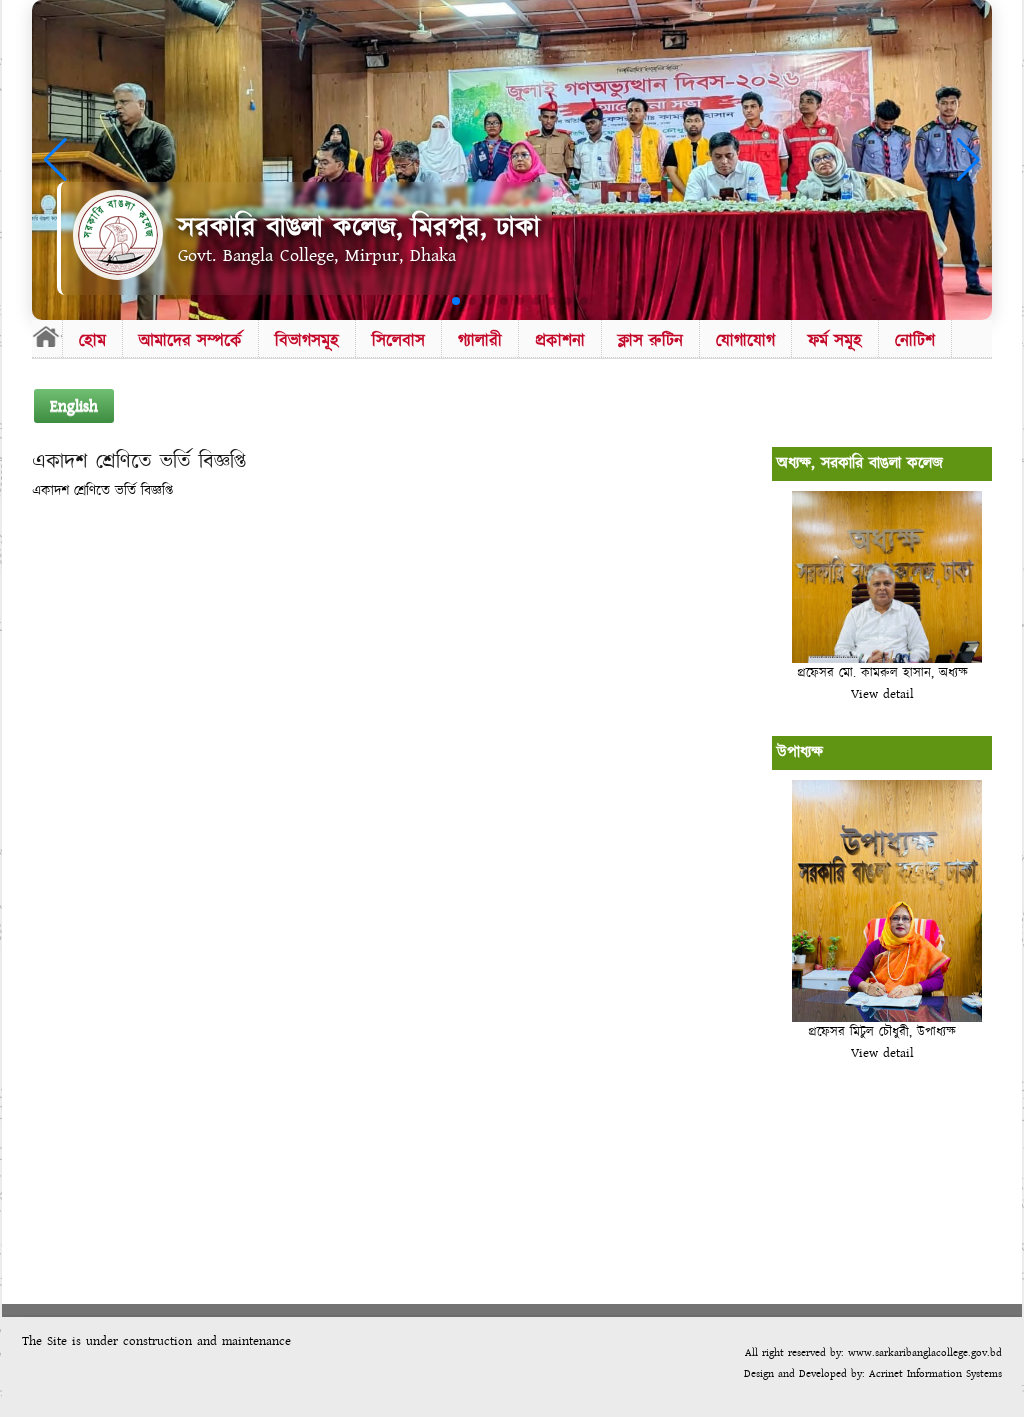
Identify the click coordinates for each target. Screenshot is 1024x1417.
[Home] (47, 336)
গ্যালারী (480, 340)
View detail (882, 694)
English (74, 406)
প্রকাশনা (560, 340)
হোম (92, 340)
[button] (440, 301)
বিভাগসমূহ (307, 340)
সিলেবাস (398, 340)
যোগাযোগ (745, 340)
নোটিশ (915, 340)
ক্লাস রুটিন (650, 340)
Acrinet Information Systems (933, 1373)
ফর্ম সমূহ (835, 340)
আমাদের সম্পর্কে (190, 340)
